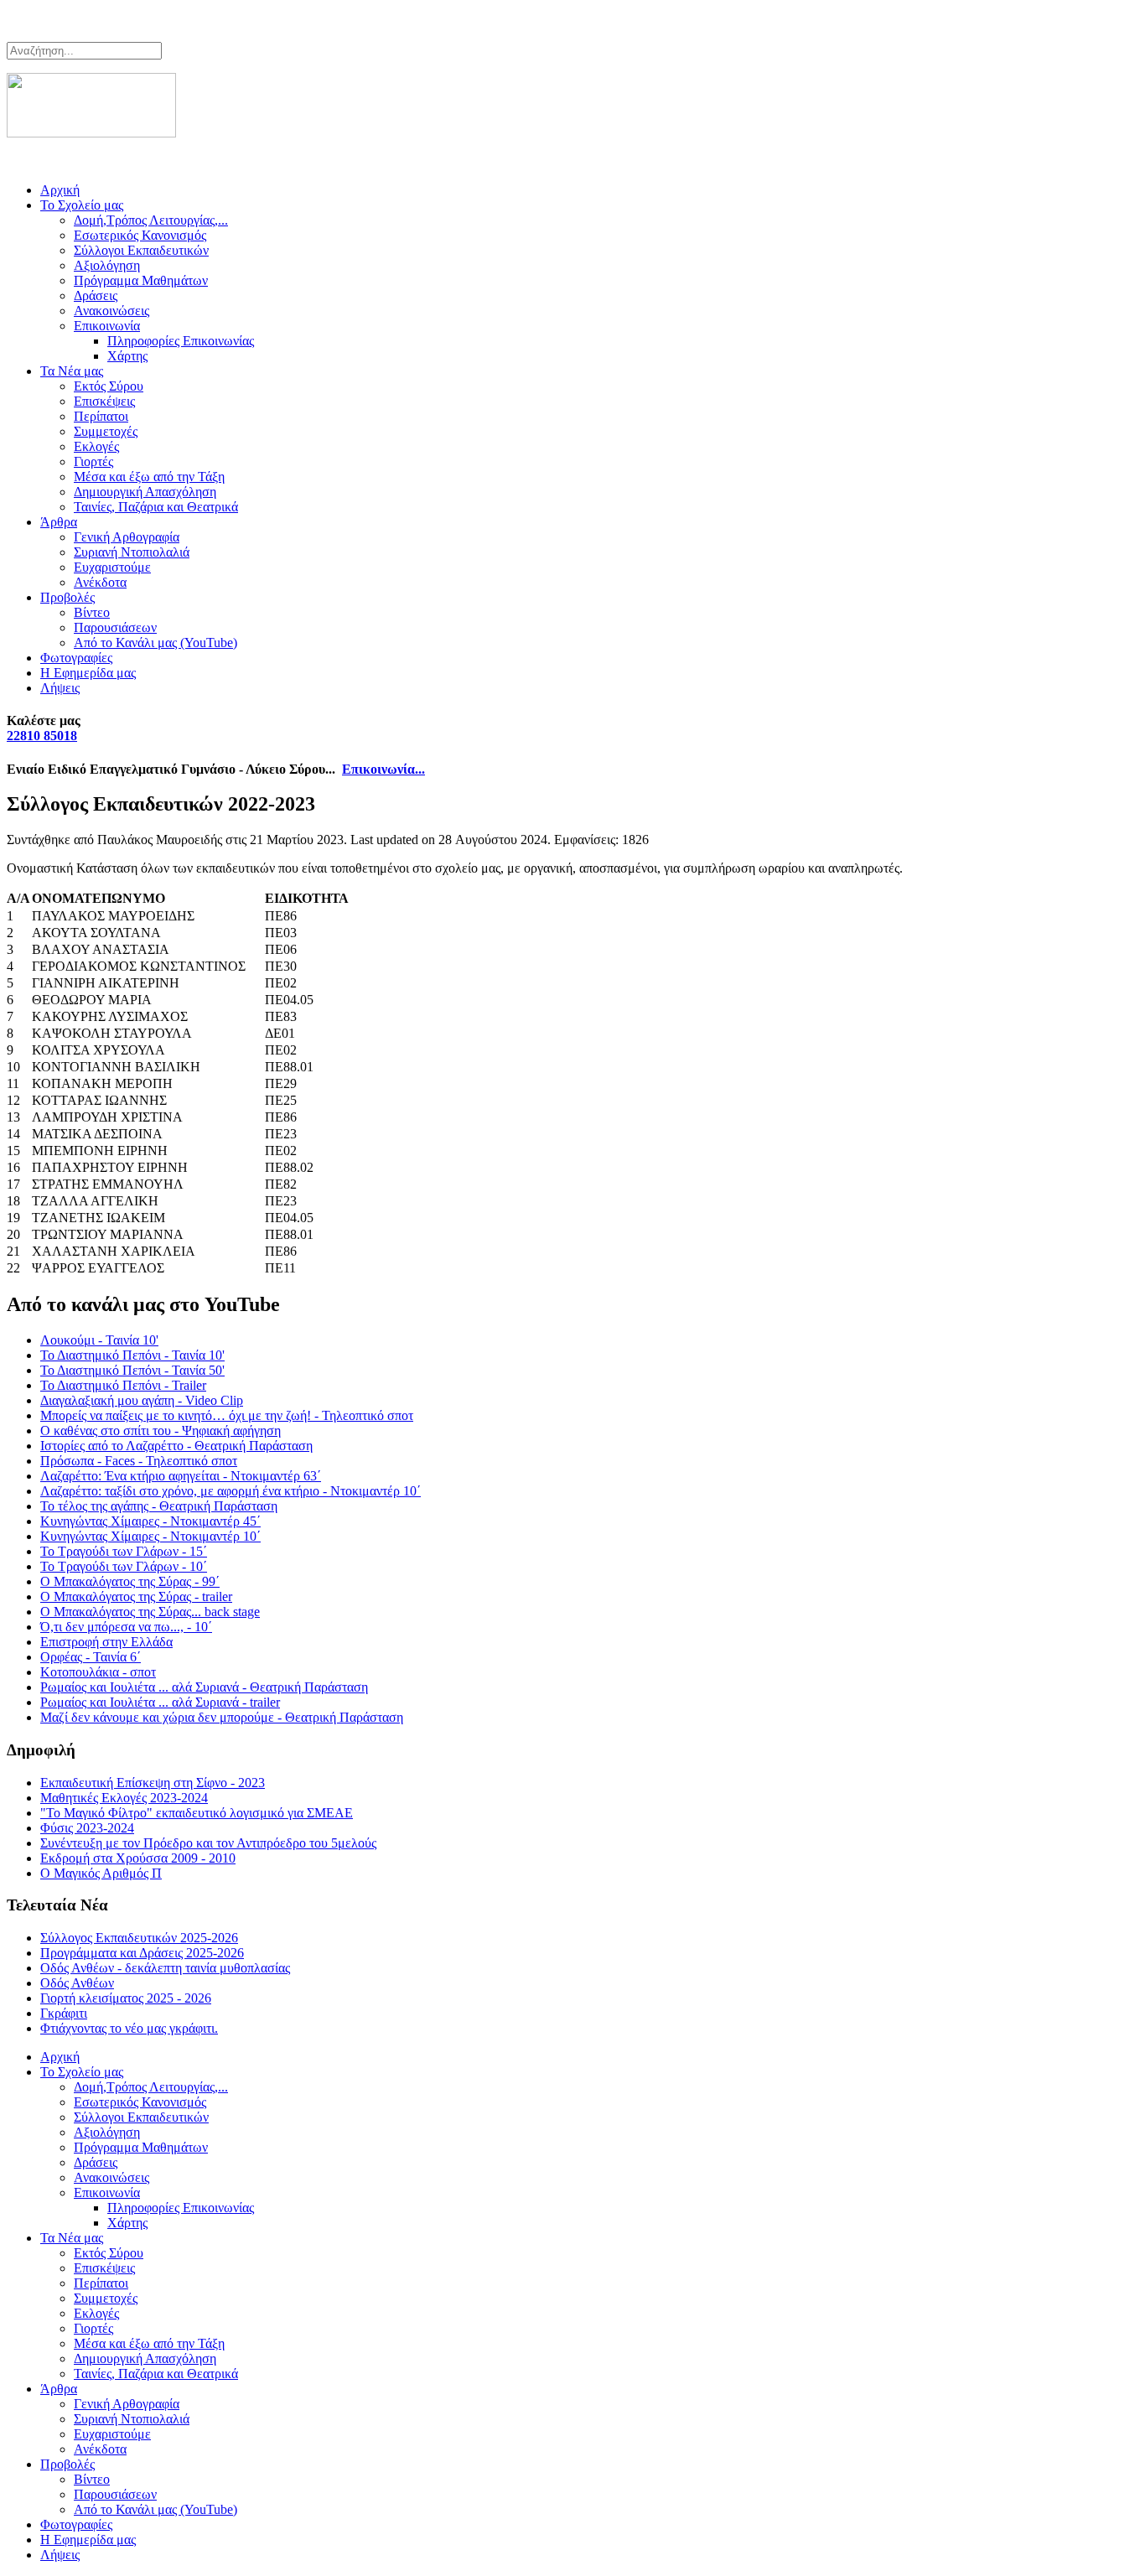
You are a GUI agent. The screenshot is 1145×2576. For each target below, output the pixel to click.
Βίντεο (92, 612)
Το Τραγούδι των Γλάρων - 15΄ (124, 1551)
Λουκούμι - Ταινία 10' (99, 1340)
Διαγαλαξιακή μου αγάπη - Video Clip (142, 1400)
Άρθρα (59, 522)
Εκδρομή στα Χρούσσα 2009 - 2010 (138, 1858)
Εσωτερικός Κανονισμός (140, 235)
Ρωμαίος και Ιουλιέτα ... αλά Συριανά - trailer (160, 1702)
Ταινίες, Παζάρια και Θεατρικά (156, 507)
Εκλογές (96, 446)
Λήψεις (60, 688)
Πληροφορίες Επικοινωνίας (181, 341)
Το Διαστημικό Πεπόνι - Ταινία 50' (132, 1370)
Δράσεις (96, 295)
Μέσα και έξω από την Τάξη (149, 477)
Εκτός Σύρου (109, 386)
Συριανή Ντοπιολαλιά (132, 552)
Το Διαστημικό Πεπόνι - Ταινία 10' (132, 1355)
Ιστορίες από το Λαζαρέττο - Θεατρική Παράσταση (176, 1446)
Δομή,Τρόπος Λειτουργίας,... (151, 220)
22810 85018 (42, 736)
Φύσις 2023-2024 (87, 1828)
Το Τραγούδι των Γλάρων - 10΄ (124, 1566)
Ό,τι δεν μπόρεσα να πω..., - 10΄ (126, 1627)
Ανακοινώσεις (111, 311)
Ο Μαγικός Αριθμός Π (101, 1873)
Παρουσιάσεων (115, 627)
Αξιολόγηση (107, 265)
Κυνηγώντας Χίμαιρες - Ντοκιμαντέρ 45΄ (150, 1521)
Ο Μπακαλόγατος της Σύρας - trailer (136, 1596)
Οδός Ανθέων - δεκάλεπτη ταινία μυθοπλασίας (165, 1968)
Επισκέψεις (104, 401)
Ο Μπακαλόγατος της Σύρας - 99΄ (130, 1581)
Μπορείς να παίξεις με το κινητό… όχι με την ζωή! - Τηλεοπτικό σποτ (227, 1415)
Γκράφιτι (64, 2013)
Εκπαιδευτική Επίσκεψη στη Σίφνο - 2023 (153, 1783)
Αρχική (60, 190)
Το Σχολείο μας (82, 205)
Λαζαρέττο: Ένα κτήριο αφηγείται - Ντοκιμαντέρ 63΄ (181, 1476)
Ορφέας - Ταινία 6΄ (91, 1657)
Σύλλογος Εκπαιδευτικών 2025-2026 (139, 1938)
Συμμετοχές (106, 431)
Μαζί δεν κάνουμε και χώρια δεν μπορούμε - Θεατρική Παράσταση (222, 1717)
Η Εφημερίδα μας (88, 673)
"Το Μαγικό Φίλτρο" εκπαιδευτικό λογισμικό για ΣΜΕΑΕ (197, 1813)
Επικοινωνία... (383, 769)
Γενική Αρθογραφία (127, 537)
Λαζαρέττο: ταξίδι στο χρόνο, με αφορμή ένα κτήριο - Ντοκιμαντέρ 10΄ (231, 1491)
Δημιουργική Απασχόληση (145, 492)
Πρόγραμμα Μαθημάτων (141, 280)
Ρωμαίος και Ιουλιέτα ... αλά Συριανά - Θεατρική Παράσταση (204, 1687)
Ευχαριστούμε (112, 567)
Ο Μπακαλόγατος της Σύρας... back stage (150, 1612)
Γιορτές (93, 461)
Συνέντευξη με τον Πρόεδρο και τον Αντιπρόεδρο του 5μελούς (208, 1843)
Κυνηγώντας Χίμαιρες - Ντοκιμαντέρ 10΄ (150, 1536)
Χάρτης (127, 356)
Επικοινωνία (107, 326)
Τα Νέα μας (72, 371)
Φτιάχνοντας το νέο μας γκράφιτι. (129, 2028)
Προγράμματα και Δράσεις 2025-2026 (142, 1953)
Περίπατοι (101, 416)
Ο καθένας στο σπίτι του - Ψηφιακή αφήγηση (161, 1431)
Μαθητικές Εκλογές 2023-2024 (124, 1798)
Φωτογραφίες (76, 658)
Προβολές (67, 597)
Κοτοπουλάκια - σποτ (98, 1672)
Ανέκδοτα (100, 582)
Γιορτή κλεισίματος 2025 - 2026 (126, 1998)
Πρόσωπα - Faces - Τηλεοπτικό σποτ (139, 1461)
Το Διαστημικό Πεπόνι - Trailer (123, 1385)
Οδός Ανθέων (77, 1983)
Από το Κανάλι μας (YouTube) (155, 643)
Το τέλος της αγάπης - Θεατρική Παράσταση (159, 1506)
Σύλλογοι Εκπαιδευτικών (141, 250)
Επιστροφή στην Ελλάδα (106, 1642)
